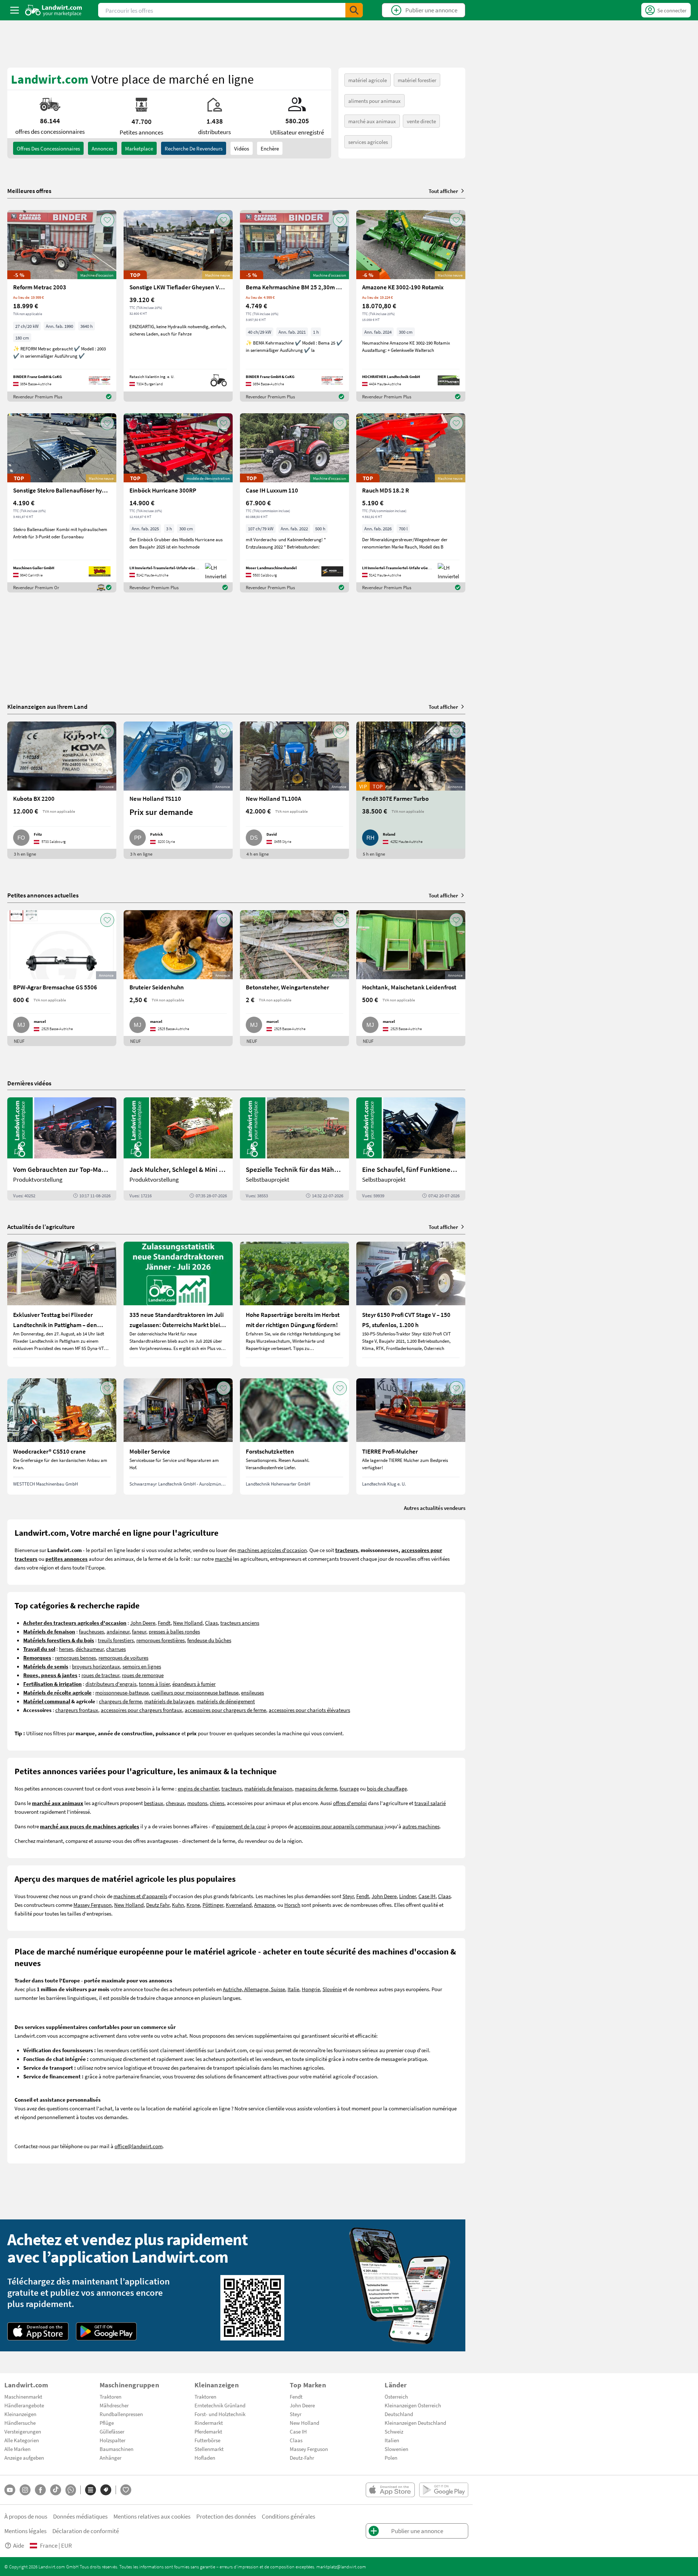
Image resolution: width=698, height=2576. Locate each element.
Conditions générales (288, 2516)
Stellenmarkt (209, 2449)
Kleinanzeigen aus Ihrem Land (47, 706)
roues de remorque (143, 1675)
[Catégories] (91, 2490)
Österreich (396, 2396)
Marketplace (139, 148)
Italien (392, 2440)
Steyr (348, 1896)
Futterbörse (207, 2440)
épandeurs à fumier (194, 1684)
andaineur (118, 1631)
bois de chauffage (387, 1788)
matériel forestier (417, 80)
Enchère (270, 148)
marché (223, 1559)
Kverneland (239, 1905)
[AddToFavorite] (107, 220)
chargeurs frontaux (77, 1710)
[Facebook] (40, 2490)
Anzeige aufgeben (24, 2458)
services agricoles (368, 142)
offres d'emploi (350, 1803)
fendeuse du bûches (209, 1640)
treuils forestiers (116, 1640)
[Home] (54, 10)
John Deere (143, 1623)
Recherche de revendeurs (194, 148)
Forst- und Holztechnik (220, 2414)
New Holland (188, 1623)
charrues (116, 1649)
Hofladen (205, 2458)
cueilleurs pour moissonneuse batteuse (195, 1692)
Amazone (264, 1905)
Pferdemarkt (208, 2431)
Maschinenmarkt (23, 2396)
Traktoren (111, 2396)
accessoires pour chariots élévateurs (309, 1710)
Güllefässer (112, 2431)
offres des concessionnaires (48, 148)
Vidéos (242, 148)
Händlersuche (20, 2423)
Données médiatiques (80, 2516)
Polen (391, 2458)
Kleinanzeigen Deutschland (415, 2423)
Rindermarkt (209, 2423)
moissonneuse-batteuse (122, 1692)
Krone (193, 1905)
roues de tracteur (100, 1675)
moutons (197, 1803)
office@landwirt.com (139, 2146)
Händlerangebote (24, 2405)
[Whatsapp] (71, 2490)
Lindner (408, 1896)
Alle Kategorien (22, 2440)
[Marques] (106, 2490)
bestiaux (154, 1803)
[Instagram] (25, 2490)
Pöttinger (213, 1905)
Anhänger (111, 2458)
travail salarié (430, 1803)
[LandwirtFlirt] (126, 2490)
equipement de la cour (241, 1826)
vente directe (421, 121)
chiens (217, 1803)
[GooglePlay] (107, 2331)
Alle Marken (17, 2449)
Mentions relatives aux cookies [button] (152, 2516)
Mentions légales (25, 2531)
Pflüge (107, 2423)
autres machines (421, 1826)
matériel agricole (368, 80)
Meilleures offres (29, 191)
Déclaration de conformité (86, 2531)
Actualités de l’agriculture (41, 1227)
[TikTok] (56, 2490)
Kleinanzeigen (20, 2414)
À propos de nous (26, 2516)
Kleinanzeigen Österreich (413, 2405)
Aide (19, 2545)
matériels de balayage (169, 1701)
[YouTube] (10, 2490)
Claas (211, 1623)
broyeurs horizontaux (96, 1666)
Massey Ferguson (93, 1905)
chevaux (175, 1803)
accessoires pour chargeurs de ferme (225, 1710)
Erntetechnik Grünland (220, 2405)
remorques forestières (161, 1640)
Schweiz (394, 2431)
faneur (139, 1631)
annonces (103, 148)
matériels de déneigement (226, 1701)
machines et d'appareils (140, 1896)
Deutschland (399, 2414)
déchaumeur (90, 1649)
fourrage (349, 1788)
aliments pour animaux (374, 101)
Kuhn (178, 1905)
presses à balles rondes (174, 1631)
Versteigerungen (23, 2431)
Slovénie (332, 1989)
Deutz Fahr (158, 1905)
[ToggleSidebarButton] (15, 10)
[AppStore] (38, 2331)
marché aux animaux (372, 121)
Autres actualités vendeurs (435, 1508)
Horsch (292, 1905)
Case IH (427, 1896)
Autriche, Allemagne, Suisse (254, 1989)
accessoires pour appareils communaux (339, 1826)
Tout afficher (443, 191)
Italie (293, 1989)
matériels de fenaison (268, 1788)
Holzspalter (113, 2440)
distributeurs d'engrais (111, 1684)
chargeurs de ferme (120, 1701)
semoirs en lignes (142, 1666)
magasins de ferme (316, 1788)
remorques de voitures (123, 1657)
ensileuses (252, 1692)
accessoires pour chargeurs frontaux (141, 1710)
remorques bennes (75, 1657)
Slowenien (396, 2449)
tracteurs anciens (240, 1623)
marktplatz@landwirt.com (341, 2567)
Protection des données (226, 2516)
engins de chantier (198, 1788)
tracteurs (232, 1788)
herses (66, 1649)
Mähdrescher (114, 2405)
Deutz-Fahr (302, 2458)
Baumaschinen (117, 2449)
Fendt (164, 1623)
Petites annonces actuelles (43, 895)
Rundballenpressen (121, 2414)
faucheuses (91, 1631)
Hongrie (311, 1989)
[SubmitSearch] (354, 10)
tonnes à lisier (154, 1684)
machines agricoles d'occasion (272, 1550)
